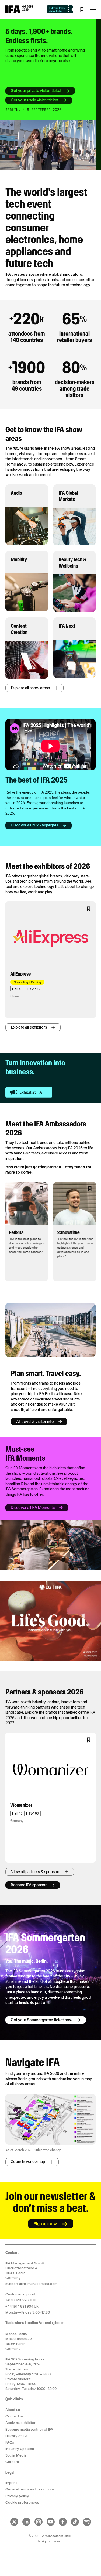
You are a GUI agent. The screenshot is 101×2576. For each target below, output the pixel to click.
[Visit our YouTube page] (51, 2525)
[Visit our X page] (14, 2525)
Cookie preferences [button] (22, 2502)
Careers (12, 2462)
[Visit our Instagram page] (39, 2525)
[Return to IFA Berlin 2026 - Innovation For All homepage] (19, 12)
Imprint (11, 2483)
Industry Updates (20, 2449)
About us (13, 2410)
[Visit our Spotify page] (87, 2525)
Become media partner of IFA (29, 2429)
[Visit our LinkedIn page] (26, 2525)
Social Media (16, 2455)
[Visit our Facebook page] (63, 2525)
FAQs (10, 2442)
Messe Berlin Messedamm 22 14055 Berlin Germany (19, 2341)
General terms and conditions (30, 2489)
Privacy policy (17, 2496)
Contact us (15, 2416)
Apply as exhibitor (20, 2423)
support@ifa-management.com (31, 2284)
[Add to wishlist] (89, 909)
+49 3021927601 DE (21, 2300)
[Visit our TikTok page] (75, 2525)
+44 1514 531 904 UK (22, 2306)
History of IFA (16, 2436)
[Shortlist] (82, 9)
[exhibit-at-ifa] (29, 1092)
